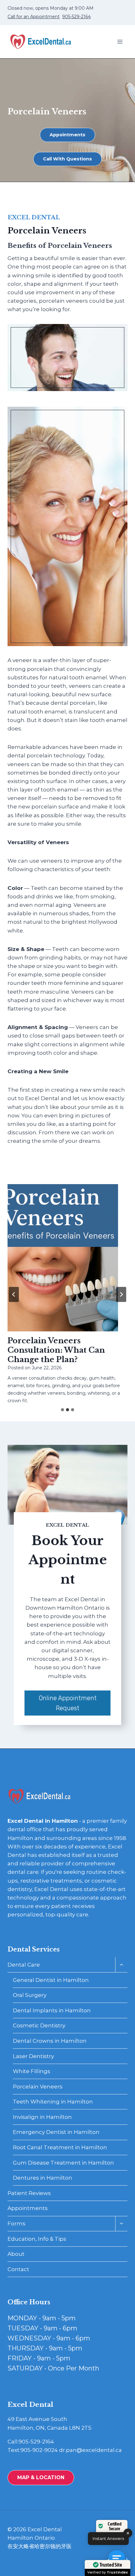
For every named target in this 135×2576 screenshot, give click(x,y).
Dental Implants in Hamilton (52, 2010)
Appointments (28, 2208)
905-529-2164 (76, 17)
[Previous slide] (14, 1294)
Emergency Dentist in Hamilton (56, 2132)
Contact (18, 2269)
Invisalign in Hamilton (42, 2117)
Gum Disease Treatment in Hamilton (63, 2163)
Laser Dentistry (33, 2056)
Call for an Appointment (34, 17)
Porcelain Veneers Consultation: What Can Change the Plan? (56, 1350)
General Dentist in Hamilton (51, 1980)
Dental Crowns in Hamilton (50, 2041)
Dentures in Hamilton (43, 2178)
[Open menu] (120, 42)
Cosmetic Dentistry (39, 2025)
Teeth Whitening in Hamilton (53, 2102)
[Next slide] (121, 1294)
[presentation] (63, 1258)
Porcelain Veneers (38, 2087)
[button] (119, 2560)
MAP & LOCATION (41, 2477)
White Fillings (32, 2071)
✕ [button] (128, 2533)
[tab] (62, 1410)
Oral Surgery (30, 1995)
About (16, 2254)
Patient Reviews (29, 2193)
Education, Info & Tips (37, 2239)
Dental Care (24, 1965)
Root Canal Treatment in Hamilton (60, 2147)
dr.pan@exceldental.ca (90, 2450)
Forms (16, 2223)
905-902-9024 (39, 2450)
